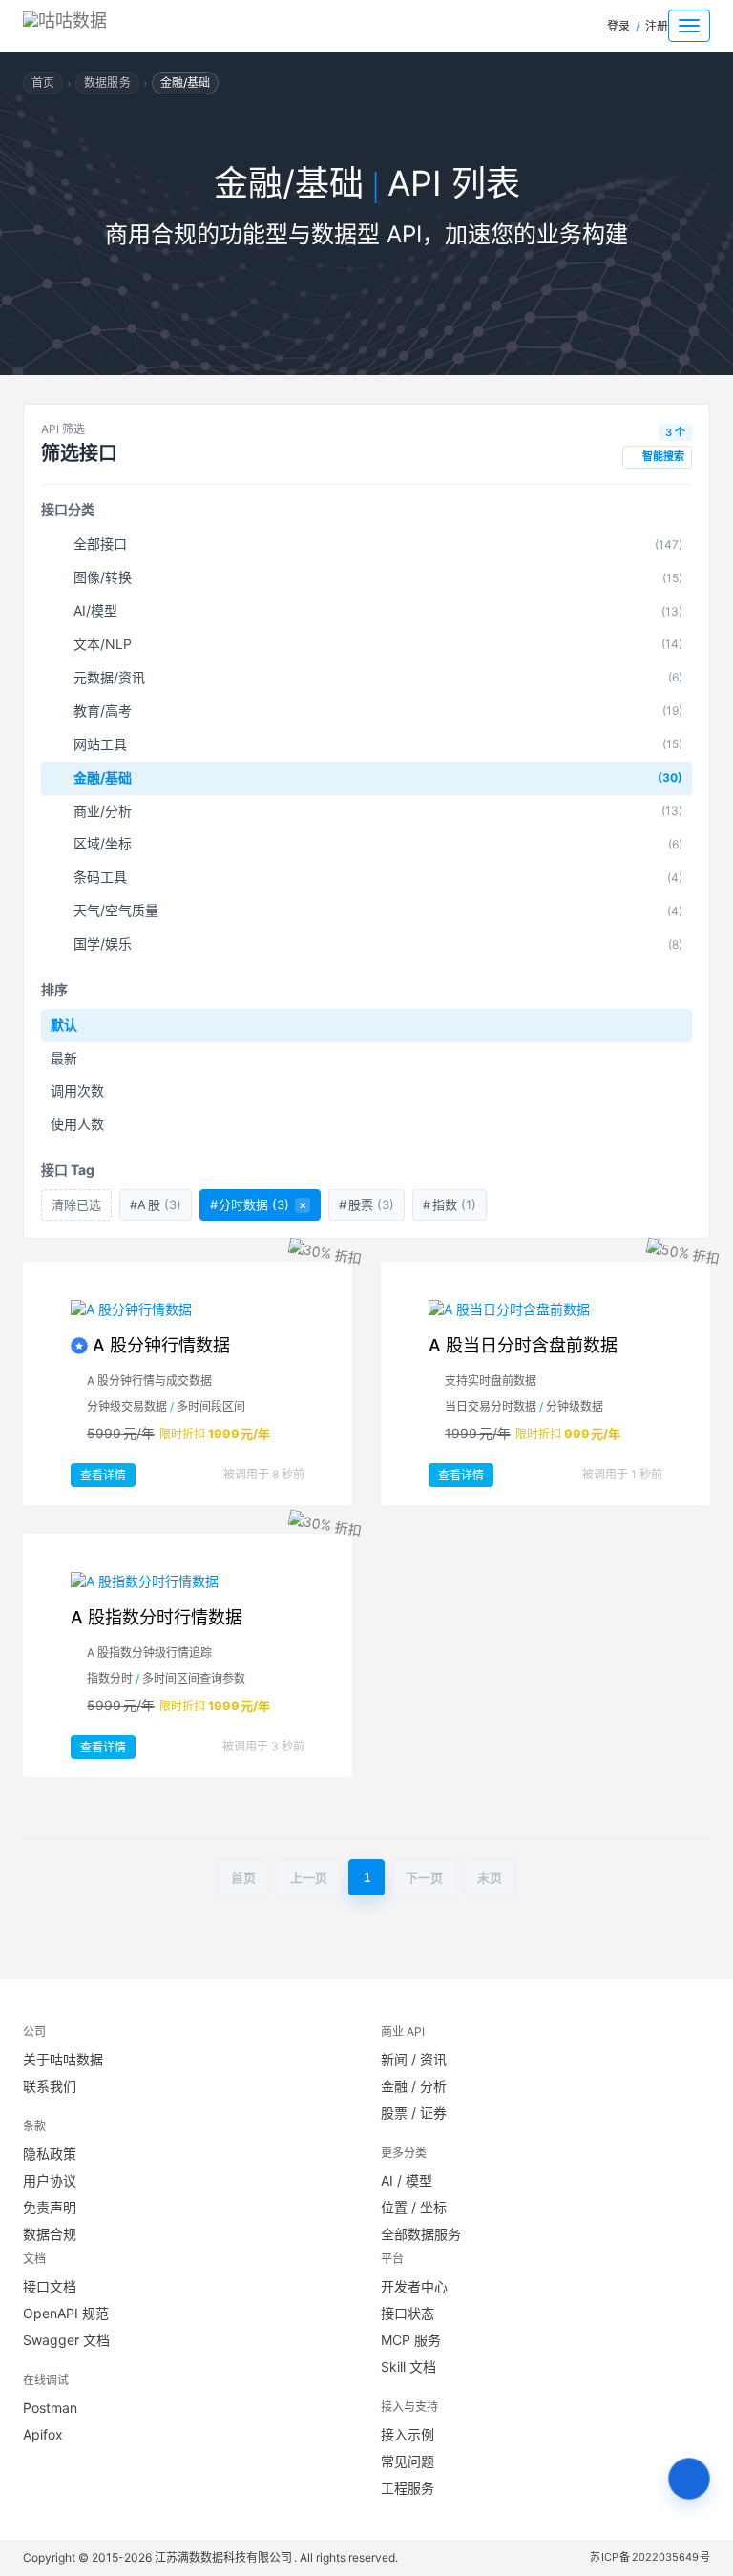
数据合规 (50, 2234)
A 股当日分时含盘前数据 (523, 1345)
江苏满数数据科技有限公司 (224, 2557)
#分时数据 (259, 1204)
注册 (657, 26)
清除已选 (76, 1204)
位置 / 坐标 (414, 2207)
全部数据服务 (421, 2234)
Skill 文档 (408, 2367)
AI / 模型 (407, 2180)
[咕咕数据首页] (100, 26)
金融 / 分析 (414, 2086)
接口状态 (408, 2313)
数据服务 (107, 83)
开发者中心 (414, 2286)
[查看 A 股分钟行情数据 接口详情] (188, 1309)
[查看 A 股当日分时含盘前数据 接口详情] (545, 1309)
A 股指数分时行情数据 (157, 1617)
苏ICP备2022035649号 (650, 2557)
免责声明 (50, 2207)
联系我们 (50, 2086)
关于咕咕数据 (63, 2059)
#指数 (450, 1204)
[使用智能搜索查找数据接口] (689, 2479)
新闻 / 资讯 (414, 2059)
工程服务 (408, 2488)
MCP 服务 (411, 2340)
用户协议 (50, 2180)
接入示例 (408, 2434)
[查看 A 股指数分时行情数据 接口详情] (188, 1581)
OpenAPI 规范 (66, 2313)
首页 (43, 83)
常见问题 (408, 2461)
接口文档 (50, 2286)
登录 (618, 26)
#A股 (156, 1204)
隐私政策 (50, 2154)
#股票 (366, 1204)
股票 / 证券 (414, 2113)
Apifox (43, 2434)
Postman (50, 2408)
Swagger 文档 (66, 2340)
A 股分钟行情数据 (161, 1345)
